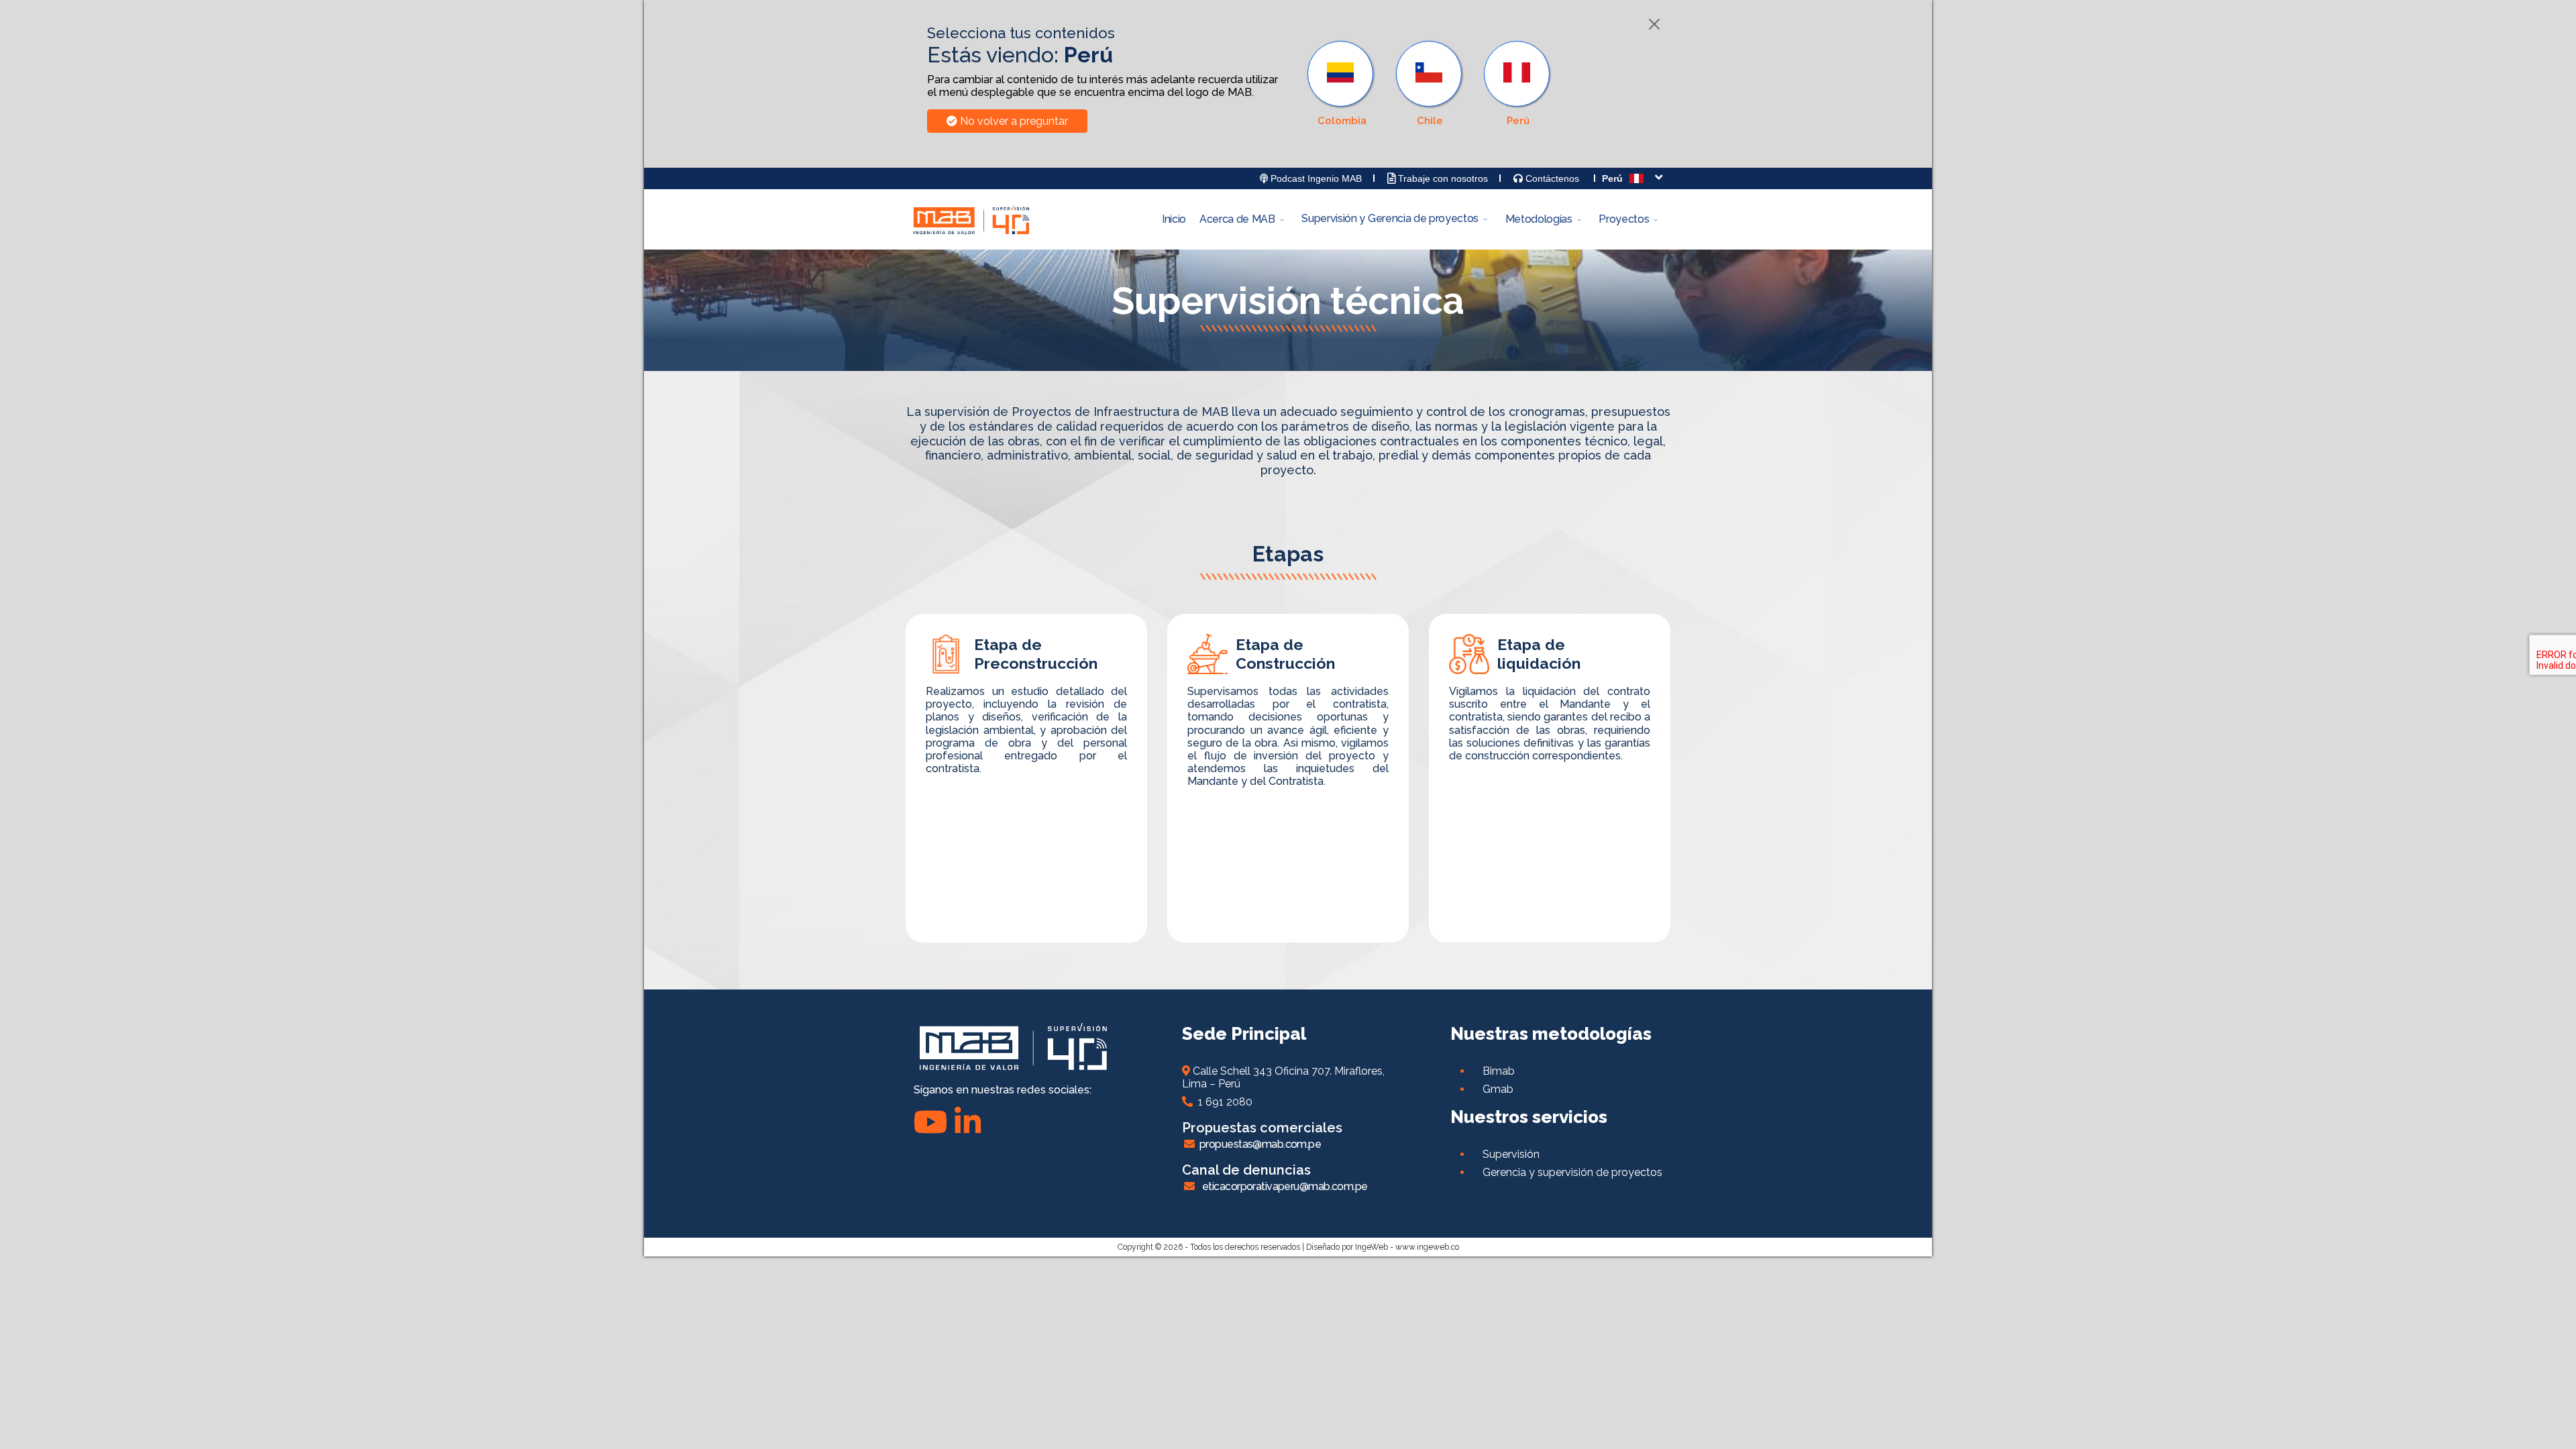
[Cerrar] (1654, 24)
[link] (1518, 84)
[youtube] (931, 1122)
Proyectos (1624, 219)
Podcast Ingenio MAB (1315, 178)
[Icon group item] (968, 1122)
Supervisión (1511, 1154)
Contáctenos (1551, 178)
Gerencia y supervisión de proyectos (1572, 1172)
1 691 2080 (1223, 1102)
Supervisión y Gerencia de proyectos (1390, 218)
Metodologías (1539, 219)
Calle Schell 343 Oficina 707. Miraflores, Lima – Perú (1283, 1077)
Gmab (1498, 1089)
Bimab (1499, 1071)
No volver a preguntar (1013, 121)
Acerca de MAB (1237, 219)
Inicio (1174, 219)
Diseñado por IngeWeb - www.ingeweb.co (1383, 1247)
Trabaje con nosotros (1442, 178)
